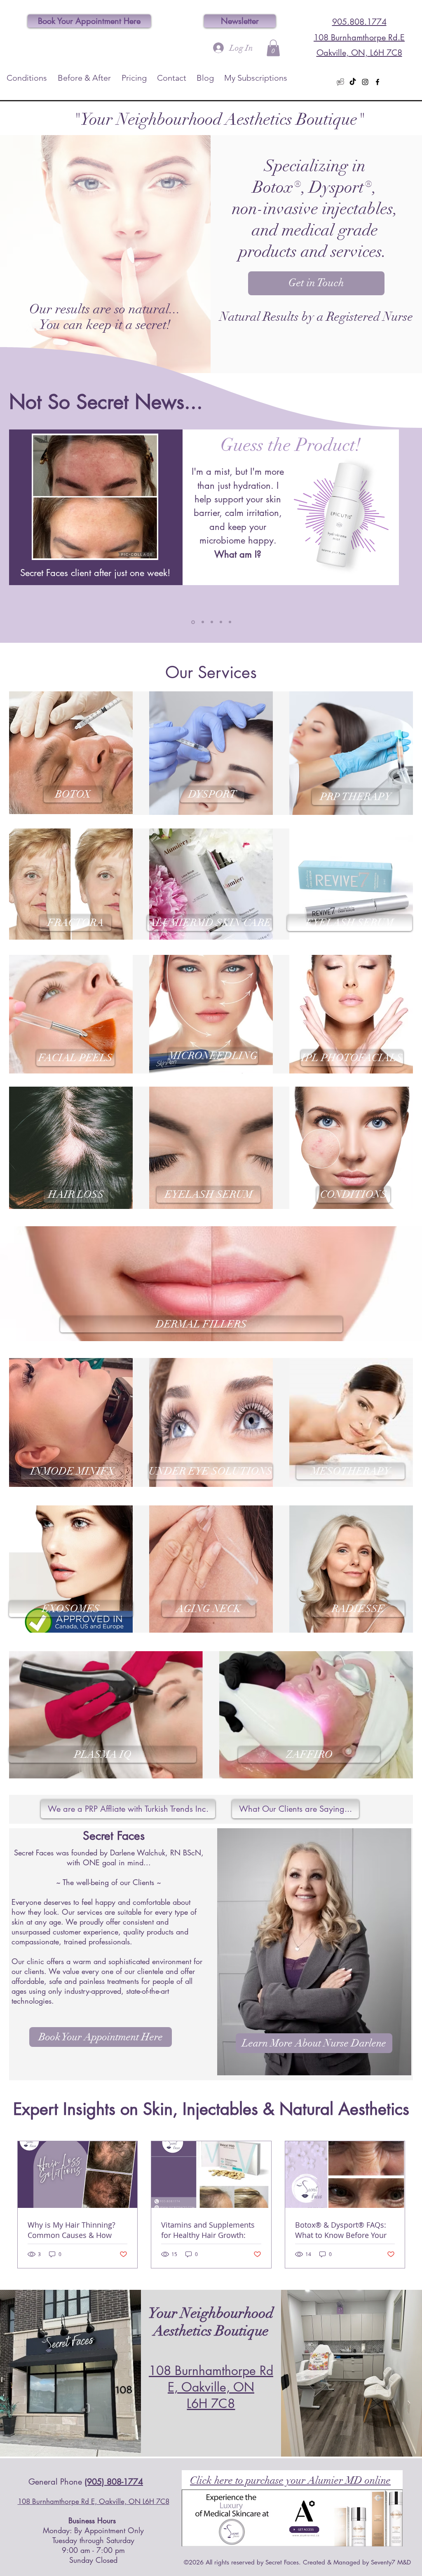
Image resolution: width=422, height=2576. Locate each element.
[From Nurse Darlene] (212, 622)
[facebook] (377, 82)
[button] (273, 48)
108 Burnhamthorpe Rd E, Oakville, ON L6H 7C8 (211, 2387)
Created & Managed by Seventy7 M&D (357, 2562)
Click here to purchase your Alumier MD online (290, 2480)
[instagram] (365, 82)
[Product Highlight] (193, 622)
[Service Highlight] (203, 622)
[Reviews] (340, 82)
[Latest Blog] (221, 622)
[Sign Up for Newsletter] (230, 622)
